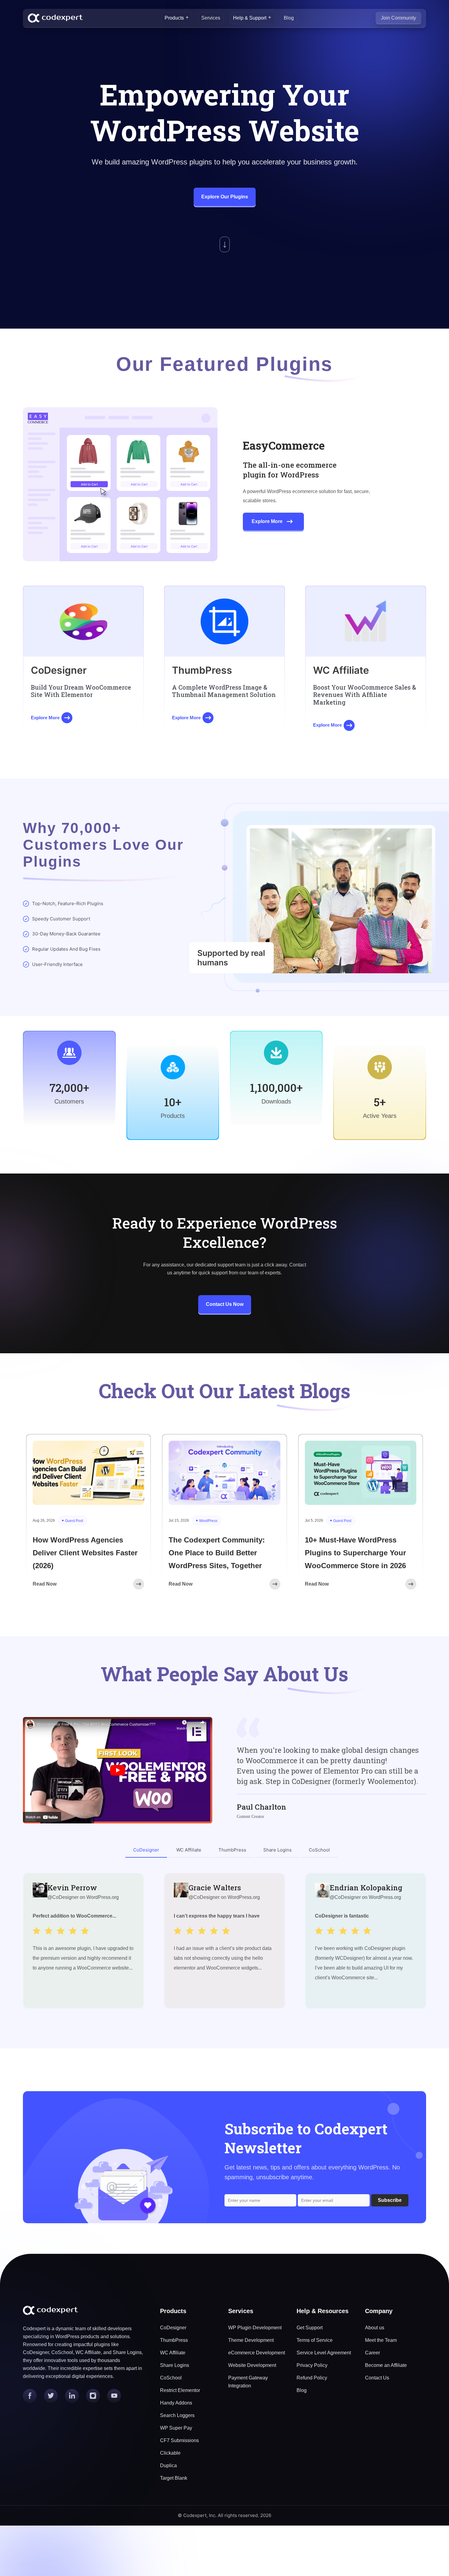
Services (211, 18)
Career (372, 2353)
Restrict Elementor (180, 2390)
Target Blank (174, 2478)
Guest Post (74, 1521)
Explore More (267, 521)
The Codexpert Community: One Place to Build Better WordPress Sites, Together (217, 1553)
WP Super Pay (176, 2428)
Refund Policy (312, 2378)
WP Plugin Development (255, 2328)
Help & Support (250, 18)
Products (174, 18)
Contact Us (377, 2378)
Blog (289, 18)
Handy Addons (176, 2403)
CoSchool (171, 2378)
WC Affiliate (173, 2353)
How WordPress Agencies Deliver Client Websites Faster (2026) (85, 1553)
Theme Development (251, 2340)
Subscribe (390, 2200)
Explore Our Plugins (225, 197)
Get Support (310, 2328)
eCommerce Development (257, 2353)
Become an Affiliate (386, 2365)
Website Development (252, 2365)
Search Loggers (177, 2415)
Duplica (168, 2465)
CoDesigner (173, 2328)
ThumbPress (174, 2340)
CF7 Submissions (179, 2440)
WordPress (208, 1521)
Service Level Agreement (324, 2353)
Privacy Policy (312, 2365)
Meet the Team (381, 2340)
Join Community (398, 18)
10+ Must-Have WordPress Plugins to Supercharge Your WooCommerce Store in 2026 (355, 1553)
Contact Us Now (225, 1304)
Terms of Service (315, 2340)
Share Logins (175, 2365)
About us (375, 2328)
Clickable (170, 2453)
